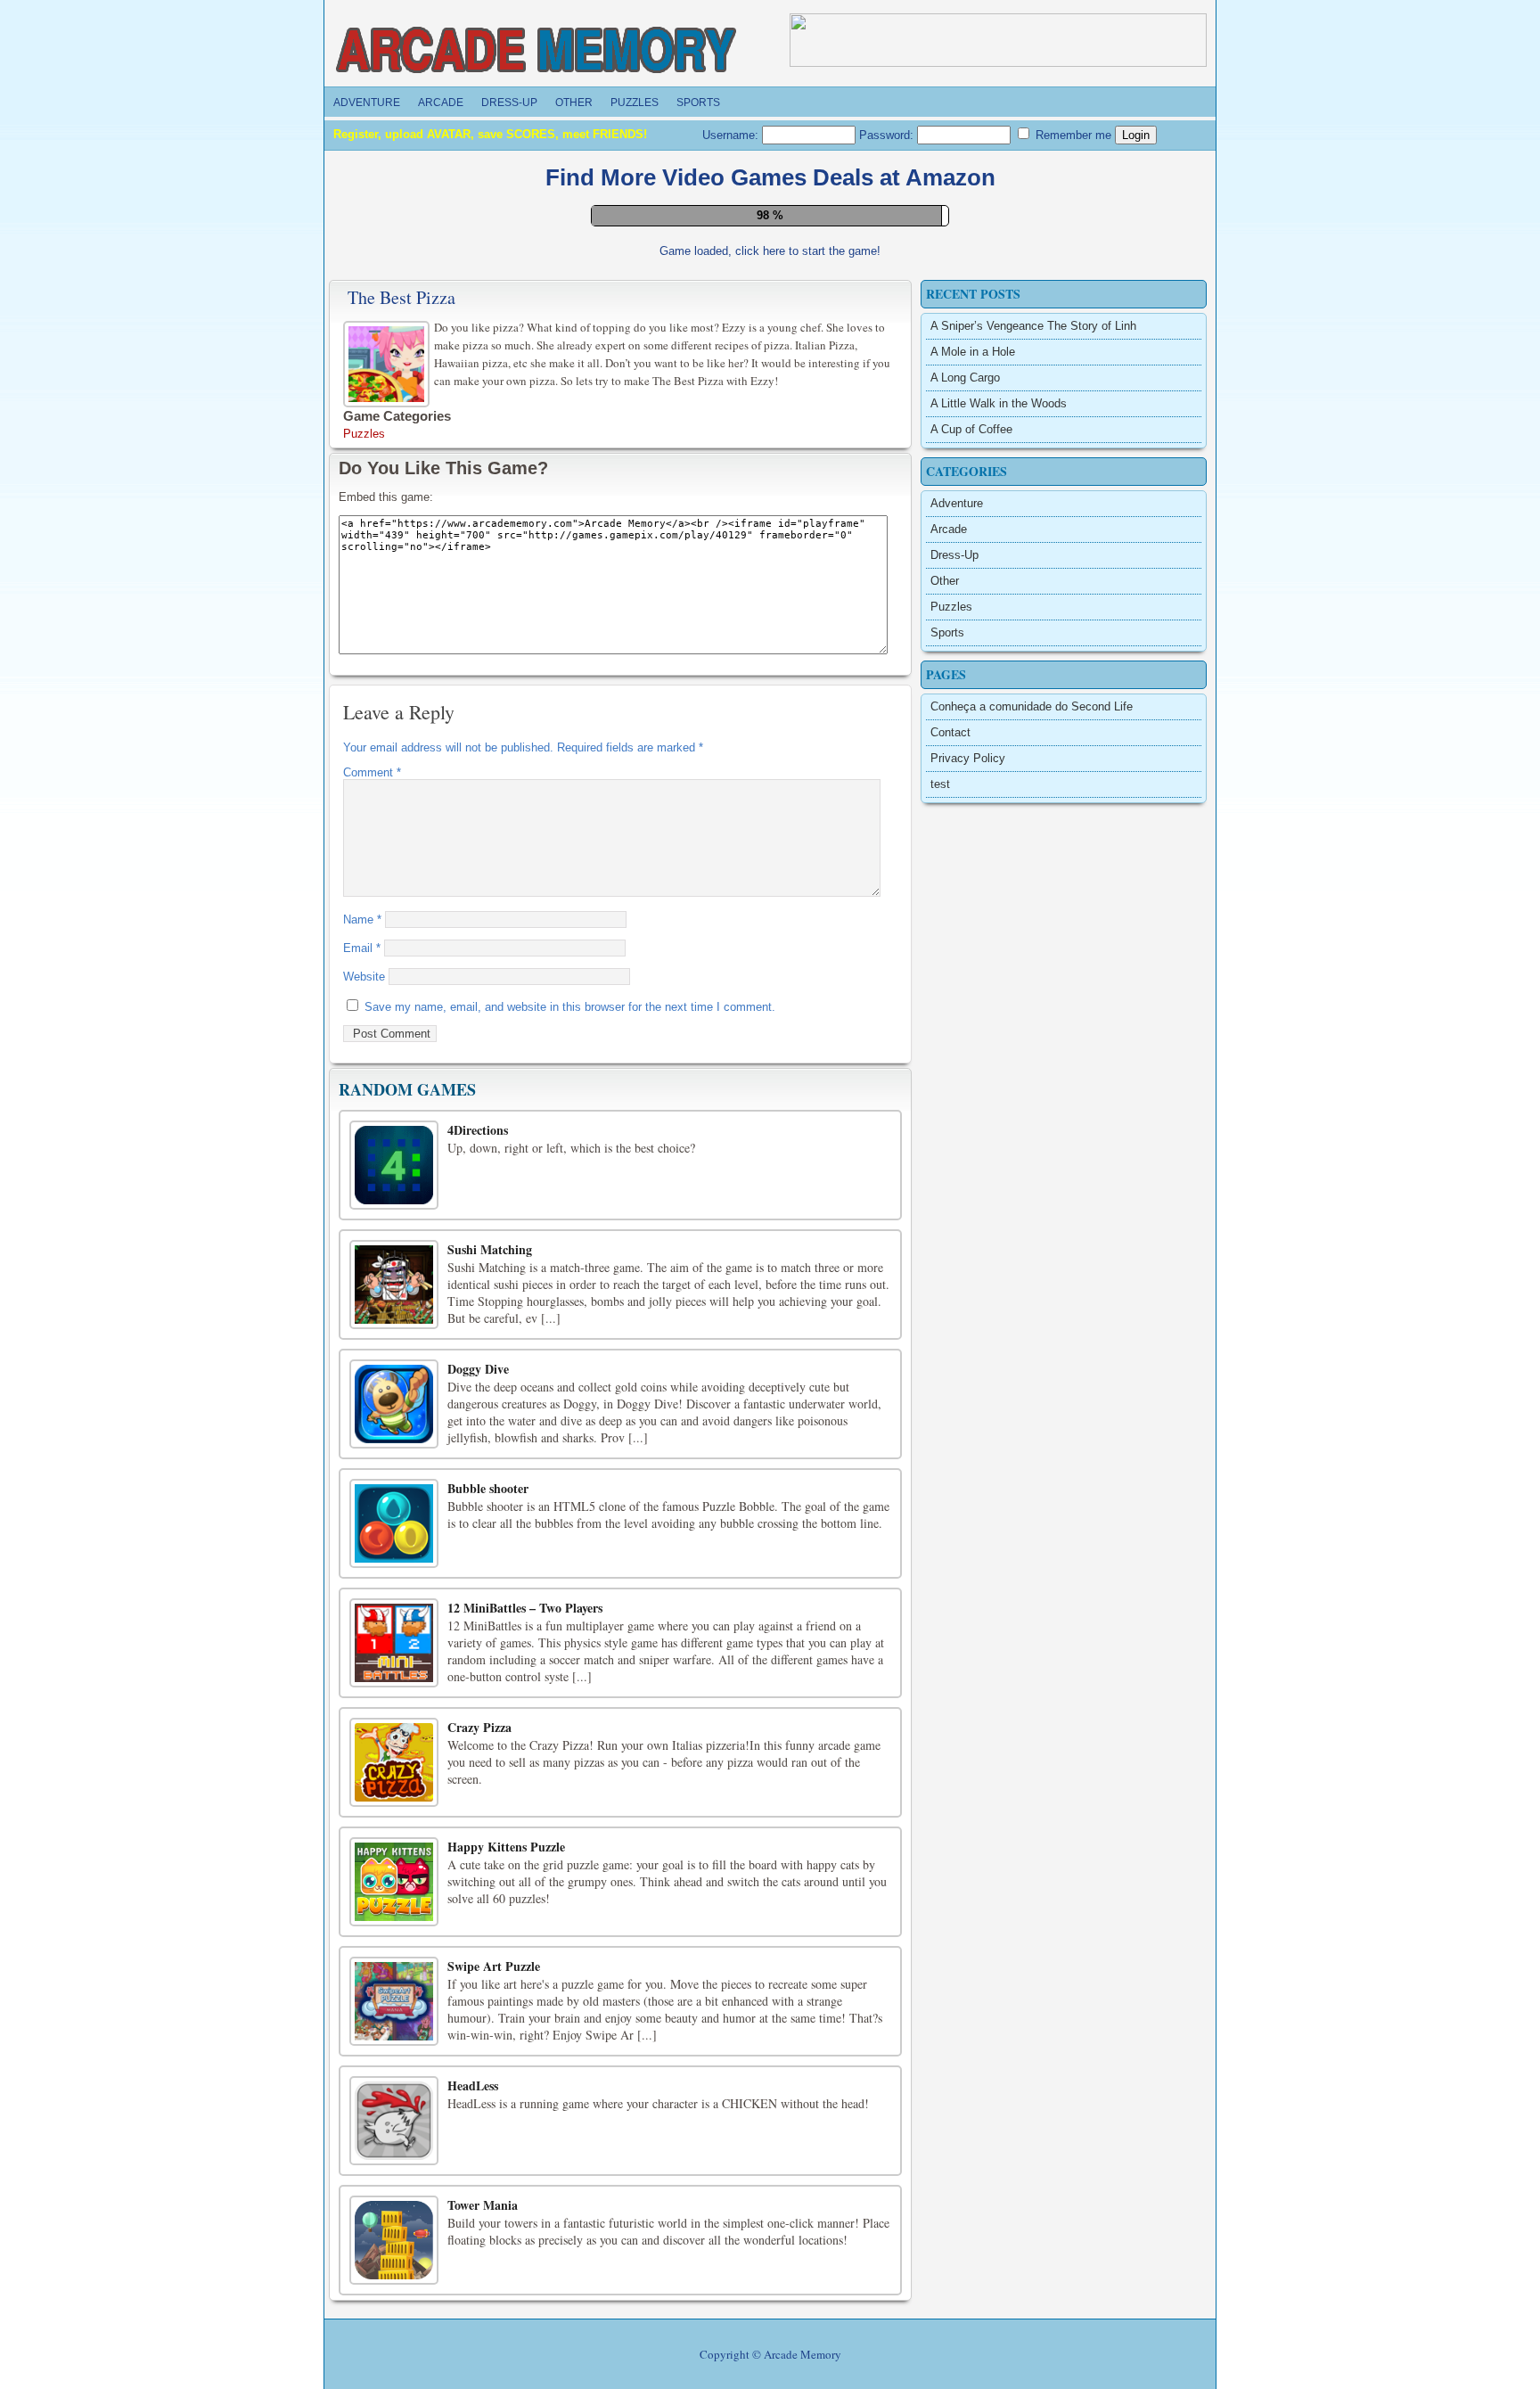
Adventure (367, 103)
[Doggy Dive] (394, 2022)
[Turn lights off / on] (760, 858)
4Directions (478, 1748)
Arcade (441, 103)
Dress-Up (509, 103)
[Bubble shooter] (394, 2141)
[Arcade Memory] (537, 51)
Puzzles (635, 103)
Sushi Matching (490, 1867)
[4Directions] (394, 1783)
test (940, 1402)
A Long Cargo (965, 995)
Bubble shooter (488, 2106)
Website (364, 1594)
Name (362, 1537)
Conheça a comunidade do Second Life (1032, 1324)
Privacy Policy (968, 1376)
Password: (888, 135)
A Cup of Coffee (971, 1047)
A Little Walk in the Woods (999, 1021)
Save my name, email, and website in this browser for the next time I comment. (570, 1625)
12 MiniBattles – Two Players (525, 2225)
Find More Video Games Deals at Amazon (770, 177)
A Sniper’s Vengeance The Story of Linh (1033, 944)
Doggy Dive (478, 1987)
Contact (950, 1350)
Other (574, 103)
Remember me (1072, 135)
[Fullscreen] (720, 858)
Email (362, 1566)
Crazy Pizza (479, 2345)
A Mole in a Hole (973, 969)
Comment (372, 1390)
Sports (698, 103)
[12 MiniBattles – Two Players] (394, 2261)
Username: (732, 135)
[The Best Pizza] (389, 979)
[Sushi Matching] (394, 1902)
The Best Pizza (401, 915)
